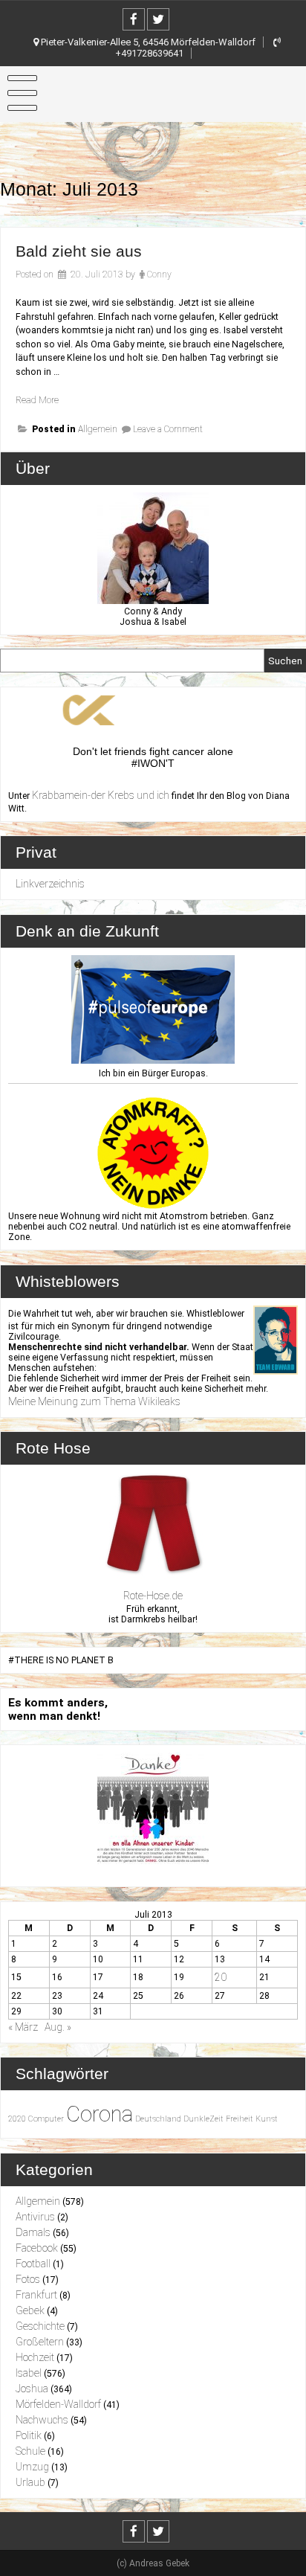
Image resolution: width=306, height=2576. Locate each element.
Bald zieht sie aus (79, 251)
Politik (29, 2435)
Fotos (28, 2279)
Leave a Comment (168, 429)
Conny (159, 274)
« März (23, 2027)
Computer (46, 2119)
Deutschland (158, 2119)
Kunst (267, 2119)
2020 (17, 2119)
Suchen (285, 661)
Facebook (37, 2248)
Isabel (29, 2373)
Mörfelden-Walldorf (58, 2404)
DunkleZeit (204, 2119)
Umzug (32, 2467)
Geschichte (40, 2326)
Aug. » (58, 2027)
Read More (37, 400)
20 (221, 1977)
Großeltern (40, 2342)
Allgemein (98, 429)
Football (33, 2264)
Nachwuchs (42, 2420)
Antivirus (35, 2217)
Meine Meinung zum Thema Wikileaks (94, 1401)
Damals (33, 2232)
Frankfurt (36, 2295)
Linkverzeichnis (50, 884)
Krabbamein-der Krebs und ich (101, 795)
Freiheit (240, 2119)
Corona (100, 2114)
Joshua (32, 2389)
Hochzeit (35, 2357)
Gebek (30, 2310)
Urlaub (30, 2482)
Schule (30, 2451)
